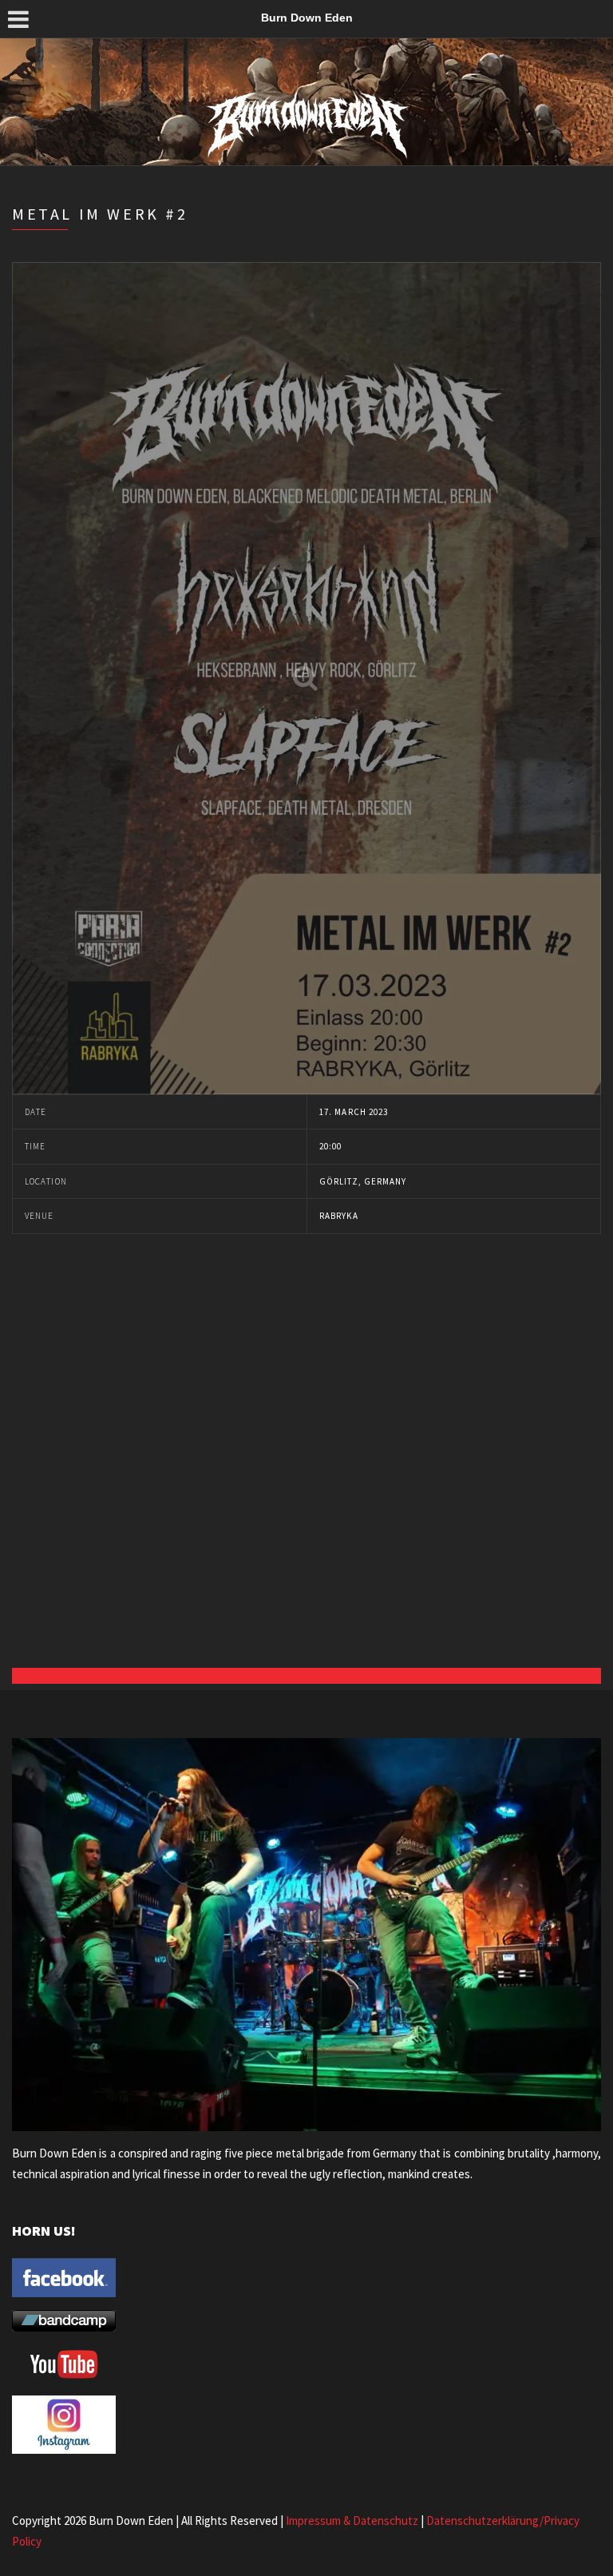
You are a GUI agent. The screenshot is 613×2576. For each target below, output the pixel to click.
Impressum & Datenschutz (352, 2520)
